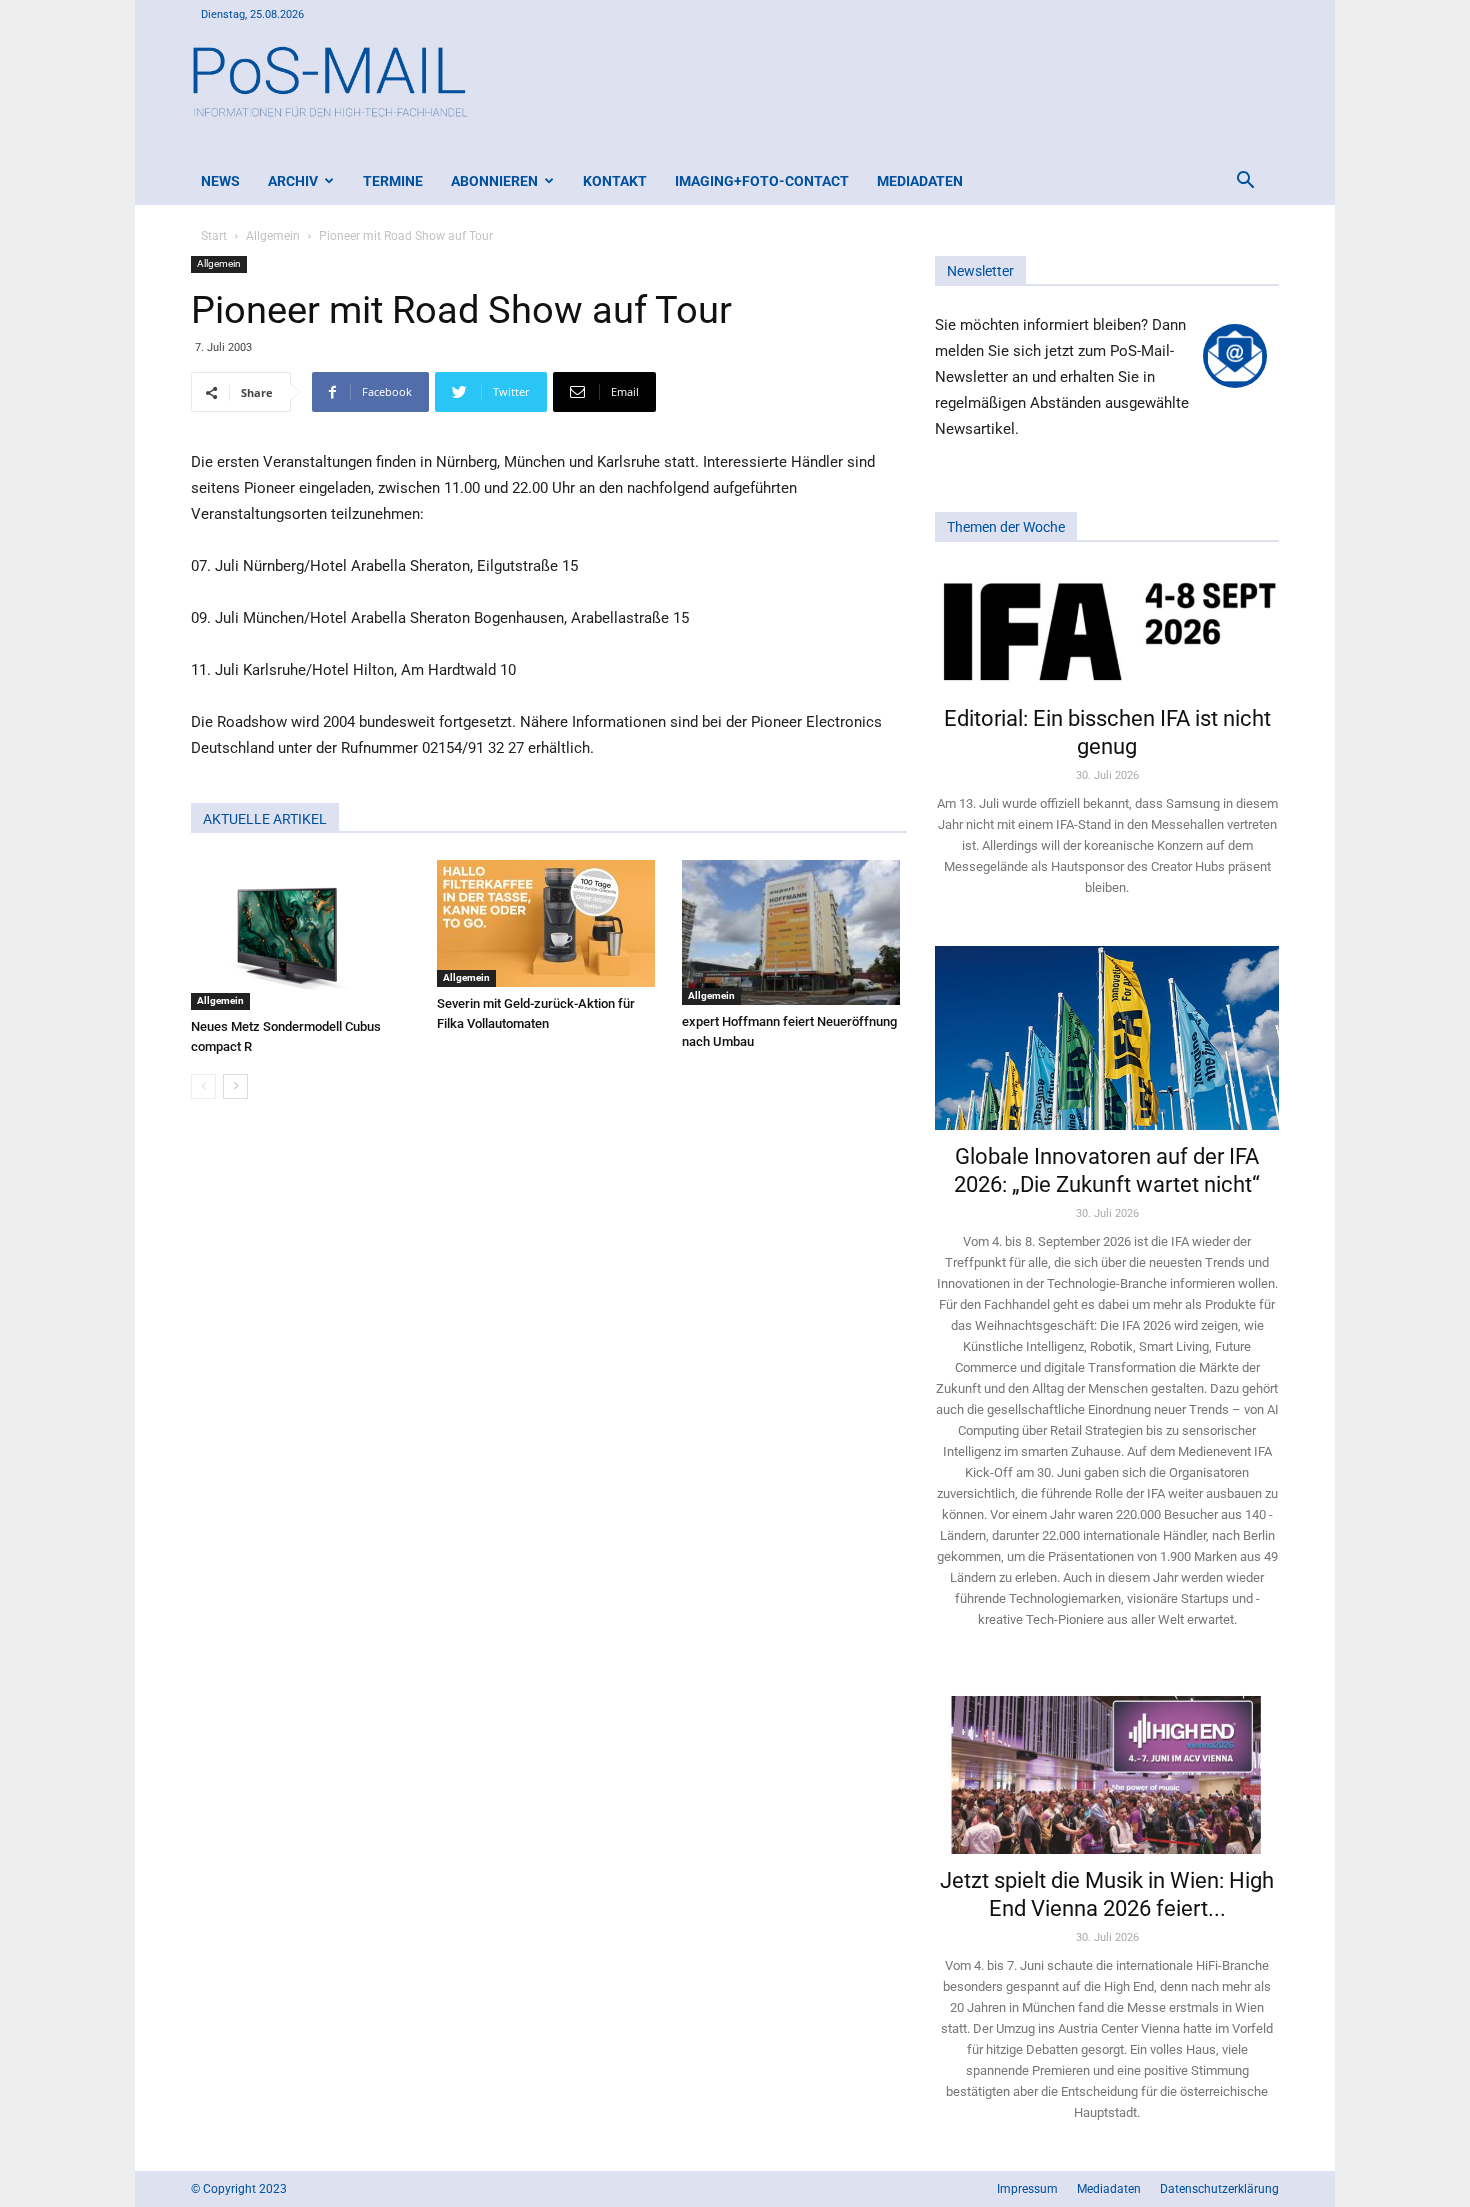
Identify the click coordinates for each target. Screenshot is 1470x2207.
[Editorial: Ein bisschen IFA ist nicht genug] (1107, 630)
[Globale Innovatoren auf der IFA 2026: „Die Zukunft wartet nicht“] (1107, 1037)
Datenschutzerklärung (1219, 2189)
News (220, 181)
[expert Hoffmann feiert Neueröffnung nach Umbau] (794, 932)
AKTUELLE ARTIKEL (265, 819)
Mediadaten (920, 181)
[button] (1245, 182)
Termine (393, 181)
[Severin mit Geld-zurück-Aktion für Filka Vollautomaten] (549, 923)
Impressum (1027, 2189)
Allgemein (273, 236)
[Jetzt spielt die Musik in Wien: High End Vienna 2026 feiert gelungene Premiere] (1107, 1766)
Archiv (293, 181)
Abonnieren (494, 181)
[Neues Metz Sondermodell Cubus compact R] (303, 935)
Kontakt (615, 181)
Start (214, 236)
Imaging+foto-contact (762, 181)
